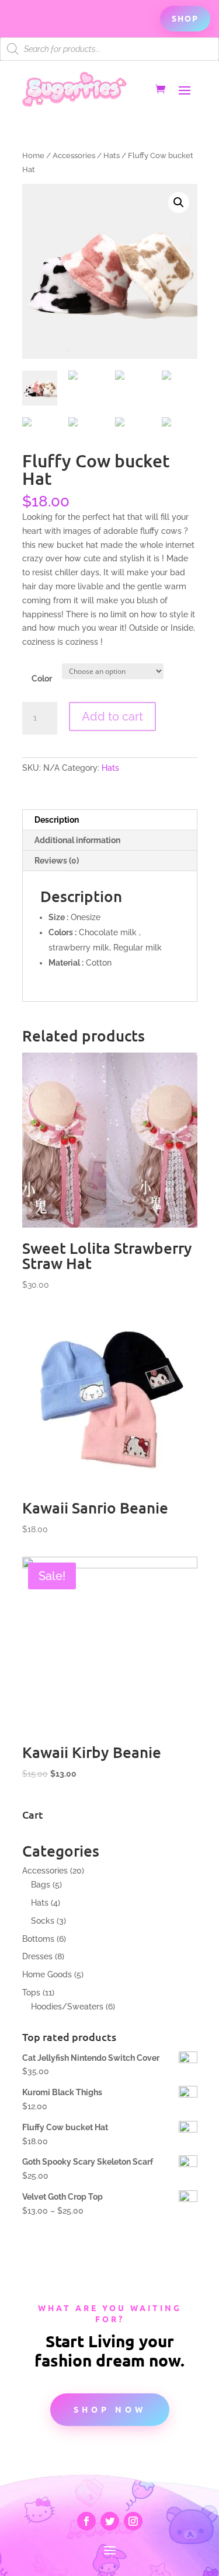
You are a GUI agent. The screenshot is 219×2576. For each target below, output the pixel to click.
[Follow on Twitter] (110, 2521)
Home (33, 155)
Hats (112, 155)
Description (57, 820)
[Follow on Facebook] (86, 2521)
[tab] (110, 820)
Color (42, 679)
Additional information (77, 840)
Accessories (74, 155)
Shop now (110, 2409)
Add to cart (112, 716)
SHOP (185, 18)
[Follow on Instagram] (133, 2521)
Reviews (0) (57, 861)
